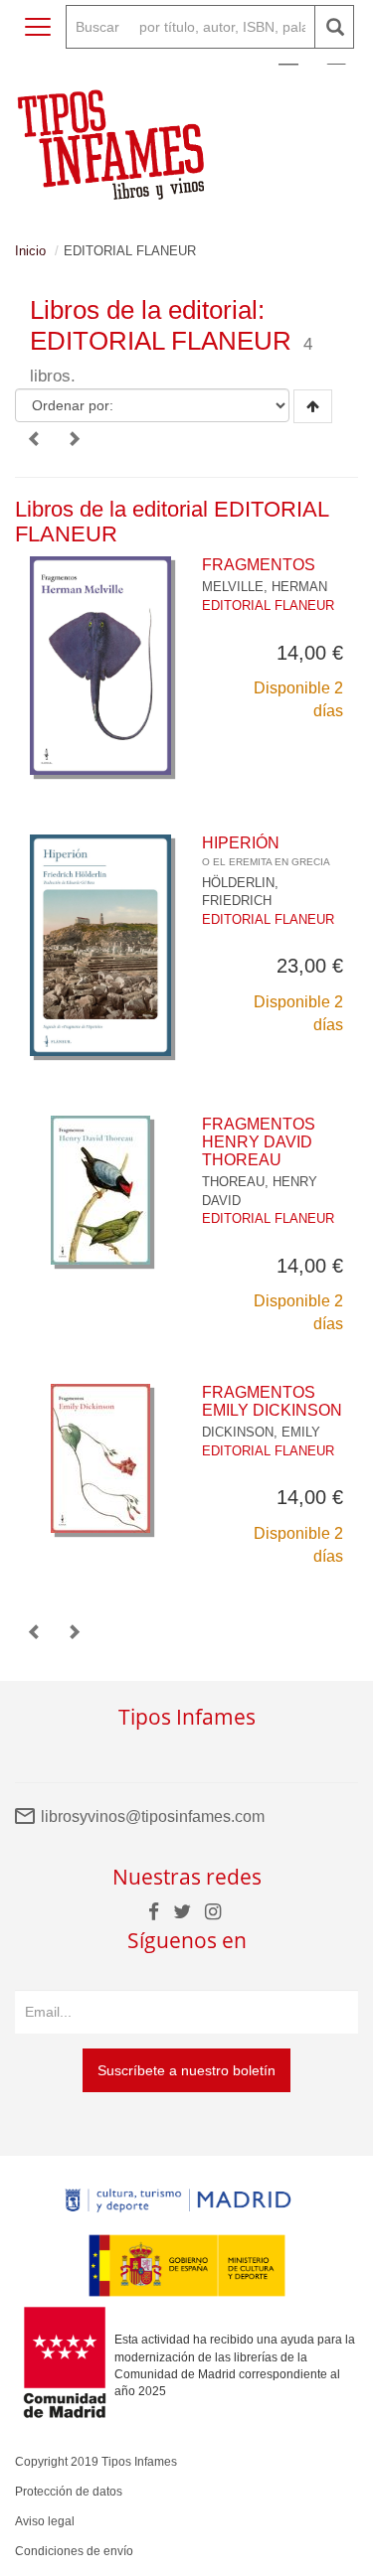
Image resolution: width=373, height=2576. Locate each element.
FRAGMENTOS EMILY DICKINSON (272, 1401)
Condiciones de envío (74, 2551)
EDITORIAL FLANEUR (268, 606)
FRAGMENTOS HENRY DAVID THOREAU (259, 1141)
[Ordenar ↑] (313, 406)
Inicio (30, 251)
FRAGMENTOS (259, 565)
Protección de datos (69, 2492)
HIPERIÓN (266, 851)
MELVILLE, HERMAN (265, 587)
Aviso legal (45, 2521)
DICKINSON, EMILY (261, 1432)
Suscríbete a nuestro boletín (186, 2070)
